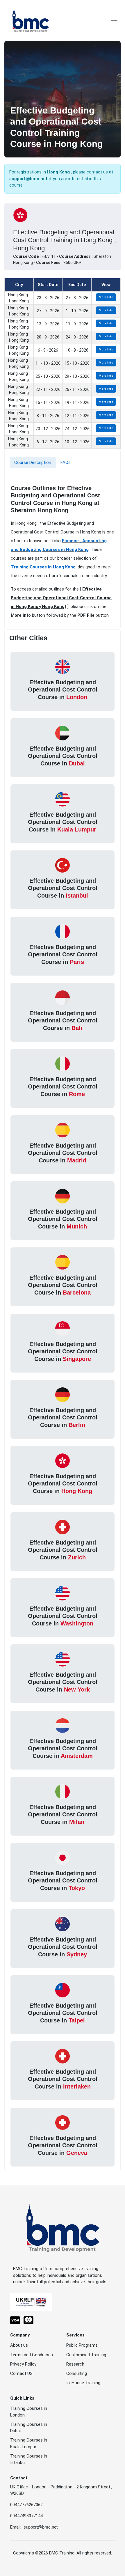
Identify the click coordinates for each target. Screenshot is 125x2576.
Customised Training (86, 2355)
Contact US (21, 2373)
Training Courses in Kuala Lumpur (29, 2443)
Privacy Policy (23, 2364)
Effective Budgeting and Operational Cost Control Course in (63, 690)
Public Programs (82, 2345)
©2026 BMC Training (55, 2553)
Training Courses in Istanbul (29, 2459)
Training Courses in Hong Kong (43, 567)
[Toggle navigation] (114, 21)
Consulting (77, 2373)
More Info (106, 297)
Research (75, 2364)
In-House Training (83, 2383)
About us (19, 2345)
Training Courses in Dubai (29, 2428)
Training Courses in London (29, 2412)
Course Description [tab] (33, 462)
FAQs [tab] (66, 462)
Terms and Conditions (32, 2355)
